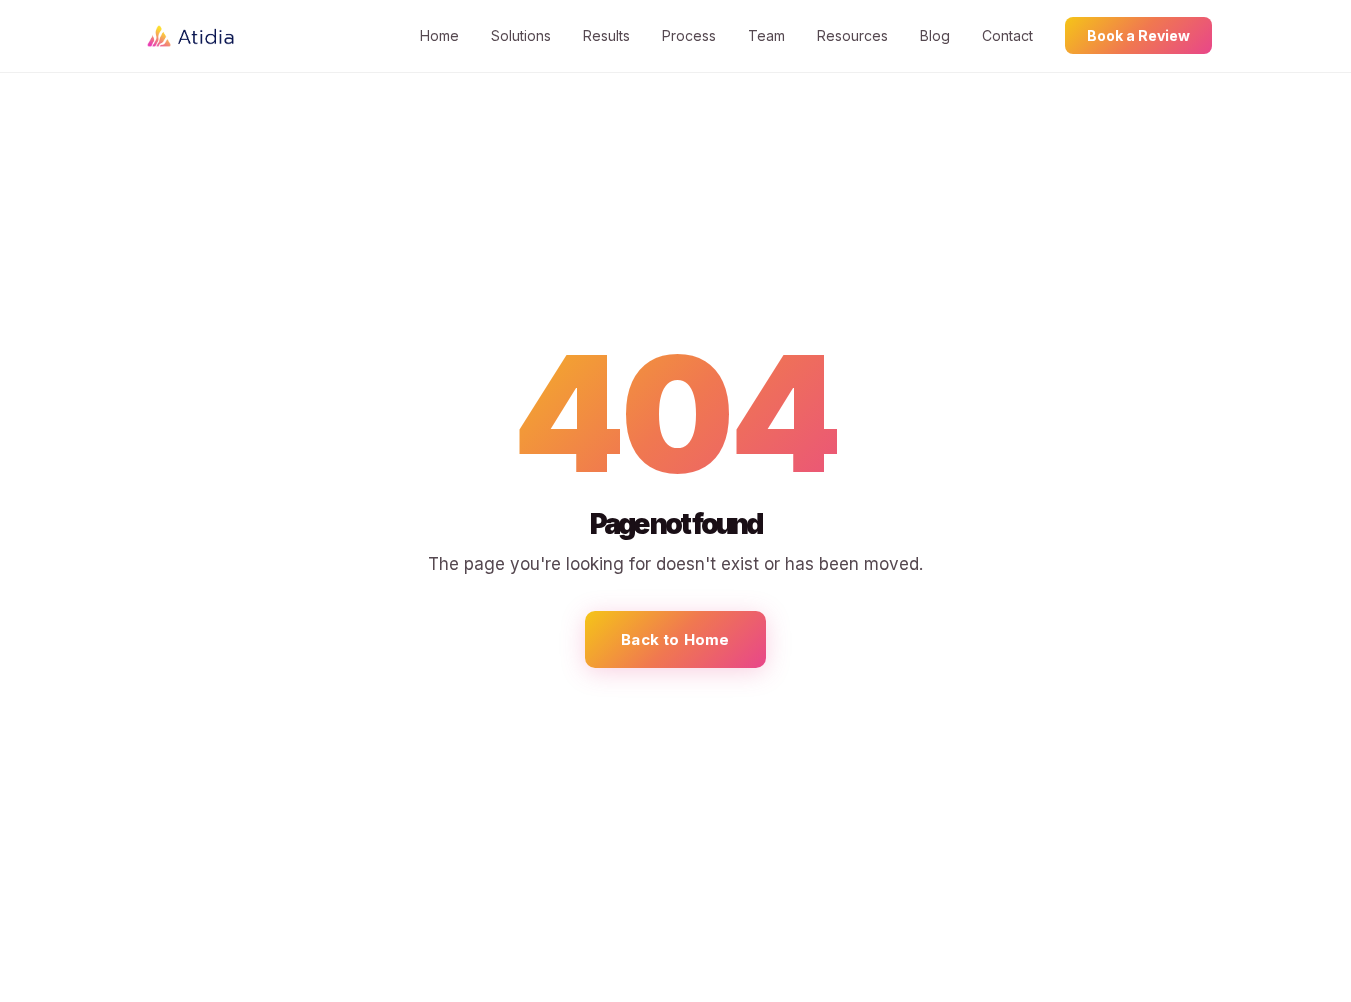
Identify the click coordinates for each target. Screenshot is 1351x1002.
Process (689, 35)
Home (439, 35)
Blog (935, 35)
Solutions (521, 35)
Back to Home (675, 639)
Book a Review (1138, 35)
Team (766, 35)
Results (606, 35)
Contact (1007, 35)
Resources (852, 35)
